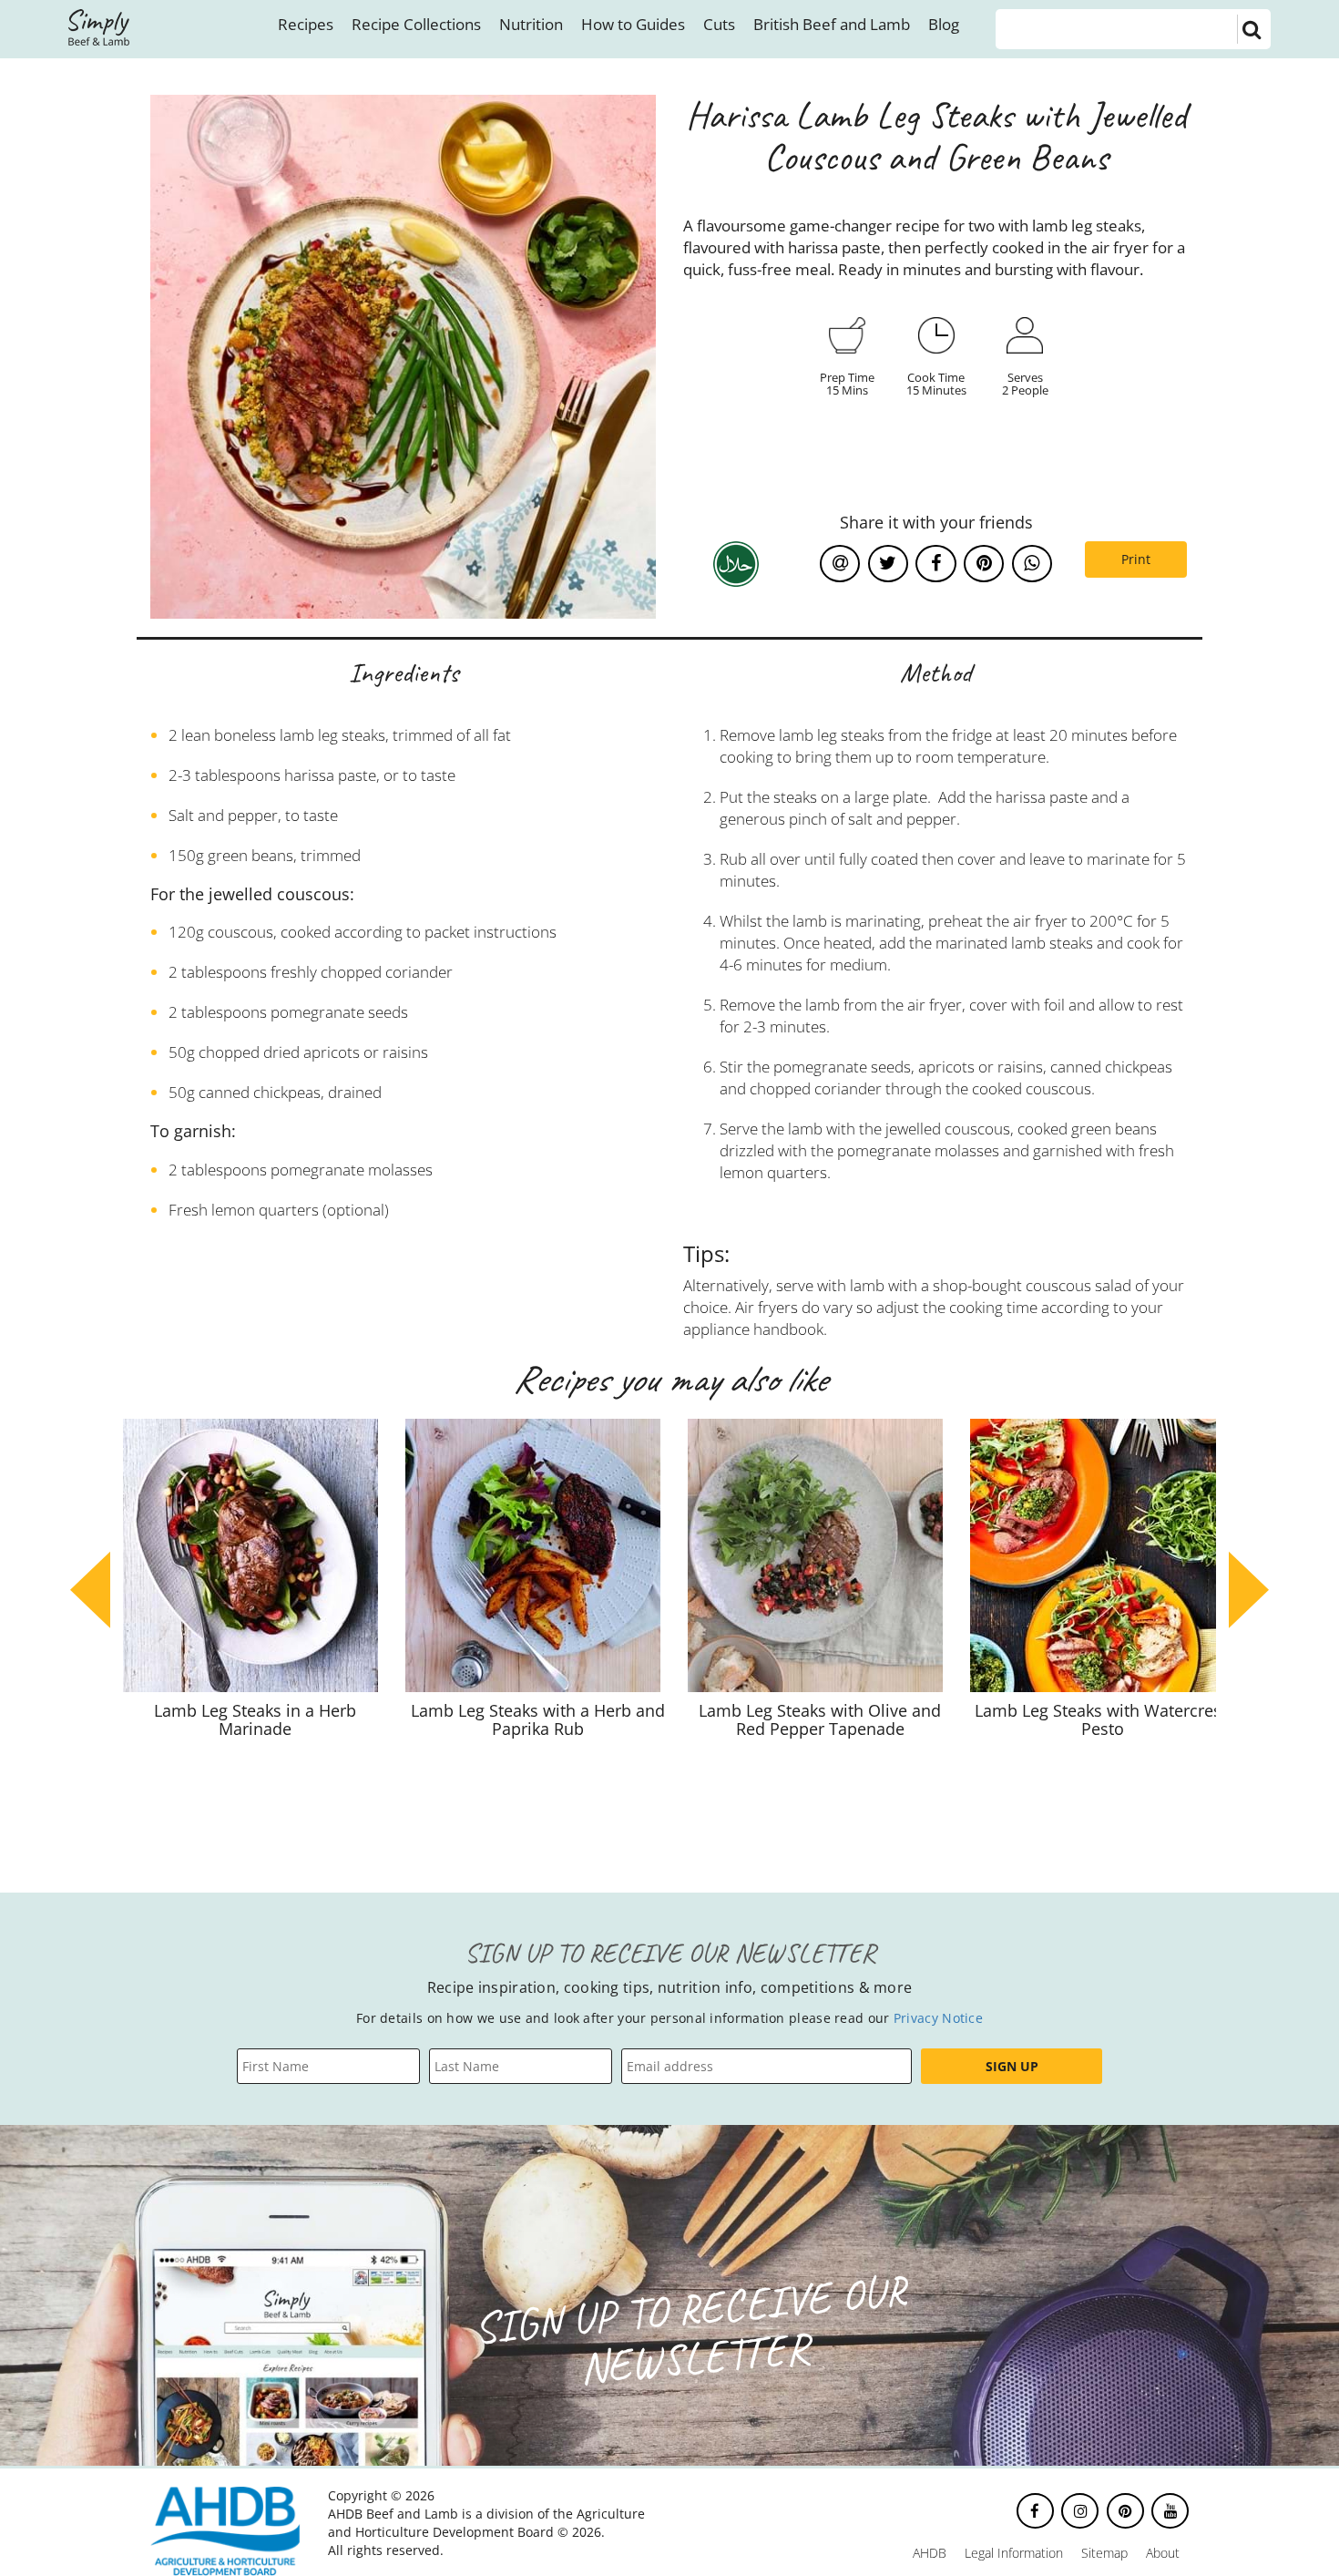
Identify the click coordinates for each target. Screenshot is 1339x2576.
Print (1136, 559)
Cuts (719, 24)
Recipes (306, 24)
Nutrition (531, 24)
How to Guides (633, 24)
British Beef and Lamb (832, 24)
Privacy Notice (938, 2018)
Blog (944, 24)
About (1163, 2553)
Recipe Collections (416, 24)
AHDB (930, 2553)
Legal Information (1014, 2553)
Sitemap (1104, 2553)
